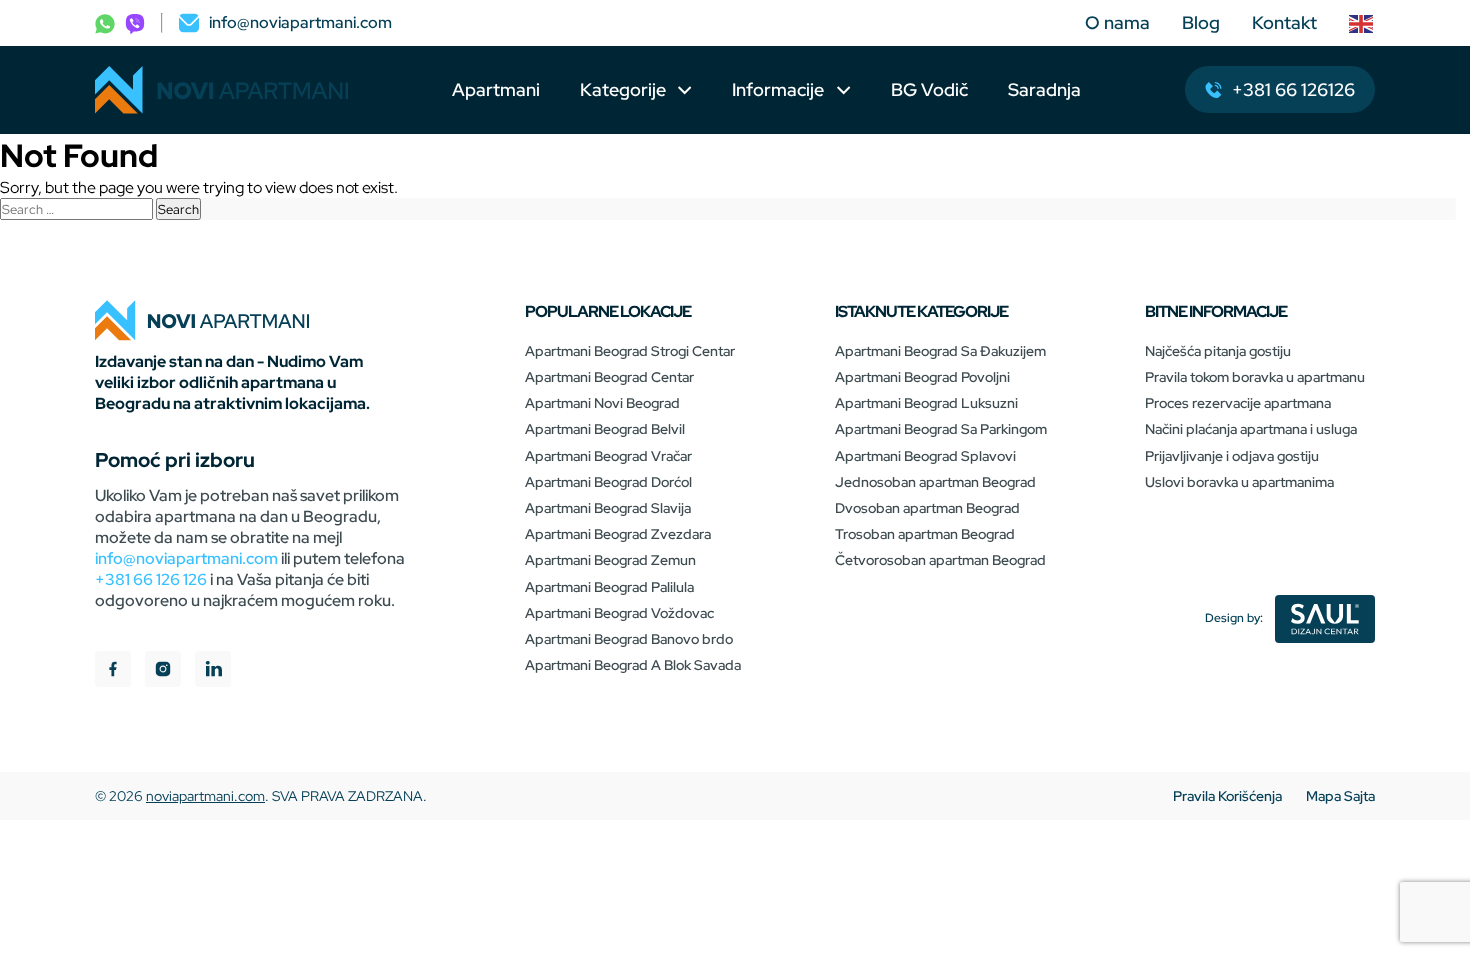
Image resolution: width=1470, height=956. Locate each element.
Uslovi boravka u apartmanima (1239, 482)
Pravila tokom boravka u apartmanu (1255, 377)
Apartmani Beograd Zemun (610, 560)
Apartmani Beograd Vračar (608, 456)
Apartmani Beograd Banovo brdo (629, 639)
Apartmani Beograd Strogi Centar (630, 351)
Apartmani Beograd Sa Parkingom (941, 429)
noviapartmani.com (205, 796)
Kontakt (1284, 22)
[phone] (105, 22)
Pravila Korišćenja (1227, 796)
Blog (1201, 22)
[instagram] (163, 671)
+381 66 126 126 (151, 579)
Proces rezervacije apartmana (1238, 403)
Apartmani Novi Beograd (602, 403)
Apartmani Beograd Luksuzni (926, 403)
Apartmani (496, 89)
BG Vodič (929, 89)
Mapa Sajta (1340, 796)
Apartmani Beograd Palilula (609, 587)
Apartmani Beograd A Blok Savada (633, 665)
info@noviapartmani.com (186, 558)
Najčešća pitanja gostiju (1218, 351)
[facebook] (113, 671)
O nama (1117, 22)
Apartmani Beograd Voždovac (619, 613)
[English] (1362, 23)
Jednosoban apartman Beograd (935, 482)
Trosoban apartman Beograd (925, 534)
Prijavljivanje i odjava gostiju (1232, 456)
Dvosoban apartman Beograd (927, 508)
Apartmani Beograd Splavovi (925, 456)
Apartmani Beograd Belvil (605, 429)
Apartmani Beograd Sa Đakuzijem (940, 351)
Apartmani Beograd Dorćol (608, 482)
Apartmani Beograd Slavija (608, 508)
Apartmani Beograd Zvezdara (618, 534)
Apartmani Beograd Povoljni (922, 377)
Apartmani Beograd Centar (609, 377)
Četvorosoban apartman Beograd (940, 560)
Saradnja (1044, 89)
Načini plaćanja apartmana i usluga (1251, 429)
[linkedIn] (213, 671)
